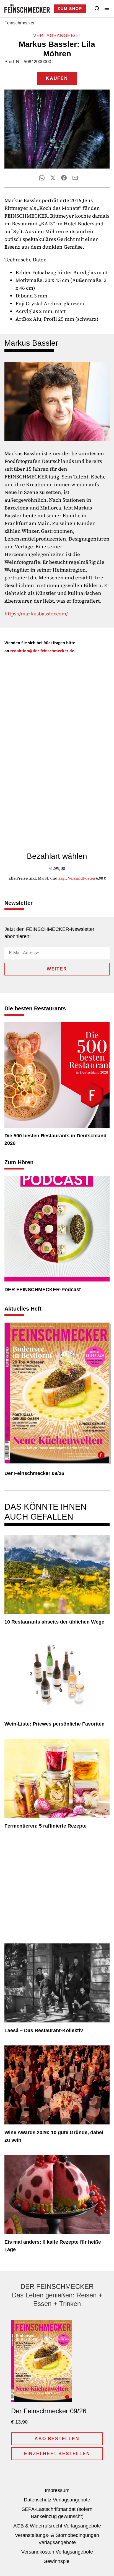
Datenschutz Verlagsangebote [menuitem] (57, 2500)
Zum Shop (70, 9)
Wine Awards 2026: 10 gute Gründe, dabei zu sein (54, 2136)
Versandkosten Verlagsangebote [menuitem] (57, 2552)
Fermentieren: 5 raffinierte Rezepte (46, 1826)
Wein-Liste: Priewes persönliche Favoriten (55, 1724)
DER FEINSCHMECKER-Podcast (43, 1290)
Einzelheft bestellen (57, 2454)
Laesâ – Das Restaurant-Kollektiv (44, 2030)
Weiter (57, 969)
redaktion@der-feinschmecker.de (42, 651)
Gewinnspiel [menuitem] (57, 2561)
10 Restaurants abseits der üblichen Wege (54, 1622)
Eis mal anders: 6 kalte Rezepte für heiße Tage (53, 2246)
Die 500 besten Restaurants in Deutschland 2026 (55, 1139)
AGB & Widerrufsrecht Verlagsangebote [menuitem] (57, 2526)
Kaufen (57, 78)
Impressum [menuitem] (57, 2490)
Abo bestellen (57, 2439)
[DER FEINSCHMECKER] (27, 9)
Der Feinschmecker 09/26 (34, 1473)
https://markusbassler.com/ (36, 614)
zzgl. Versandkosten (77, 878)
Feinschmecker (20, 23)
